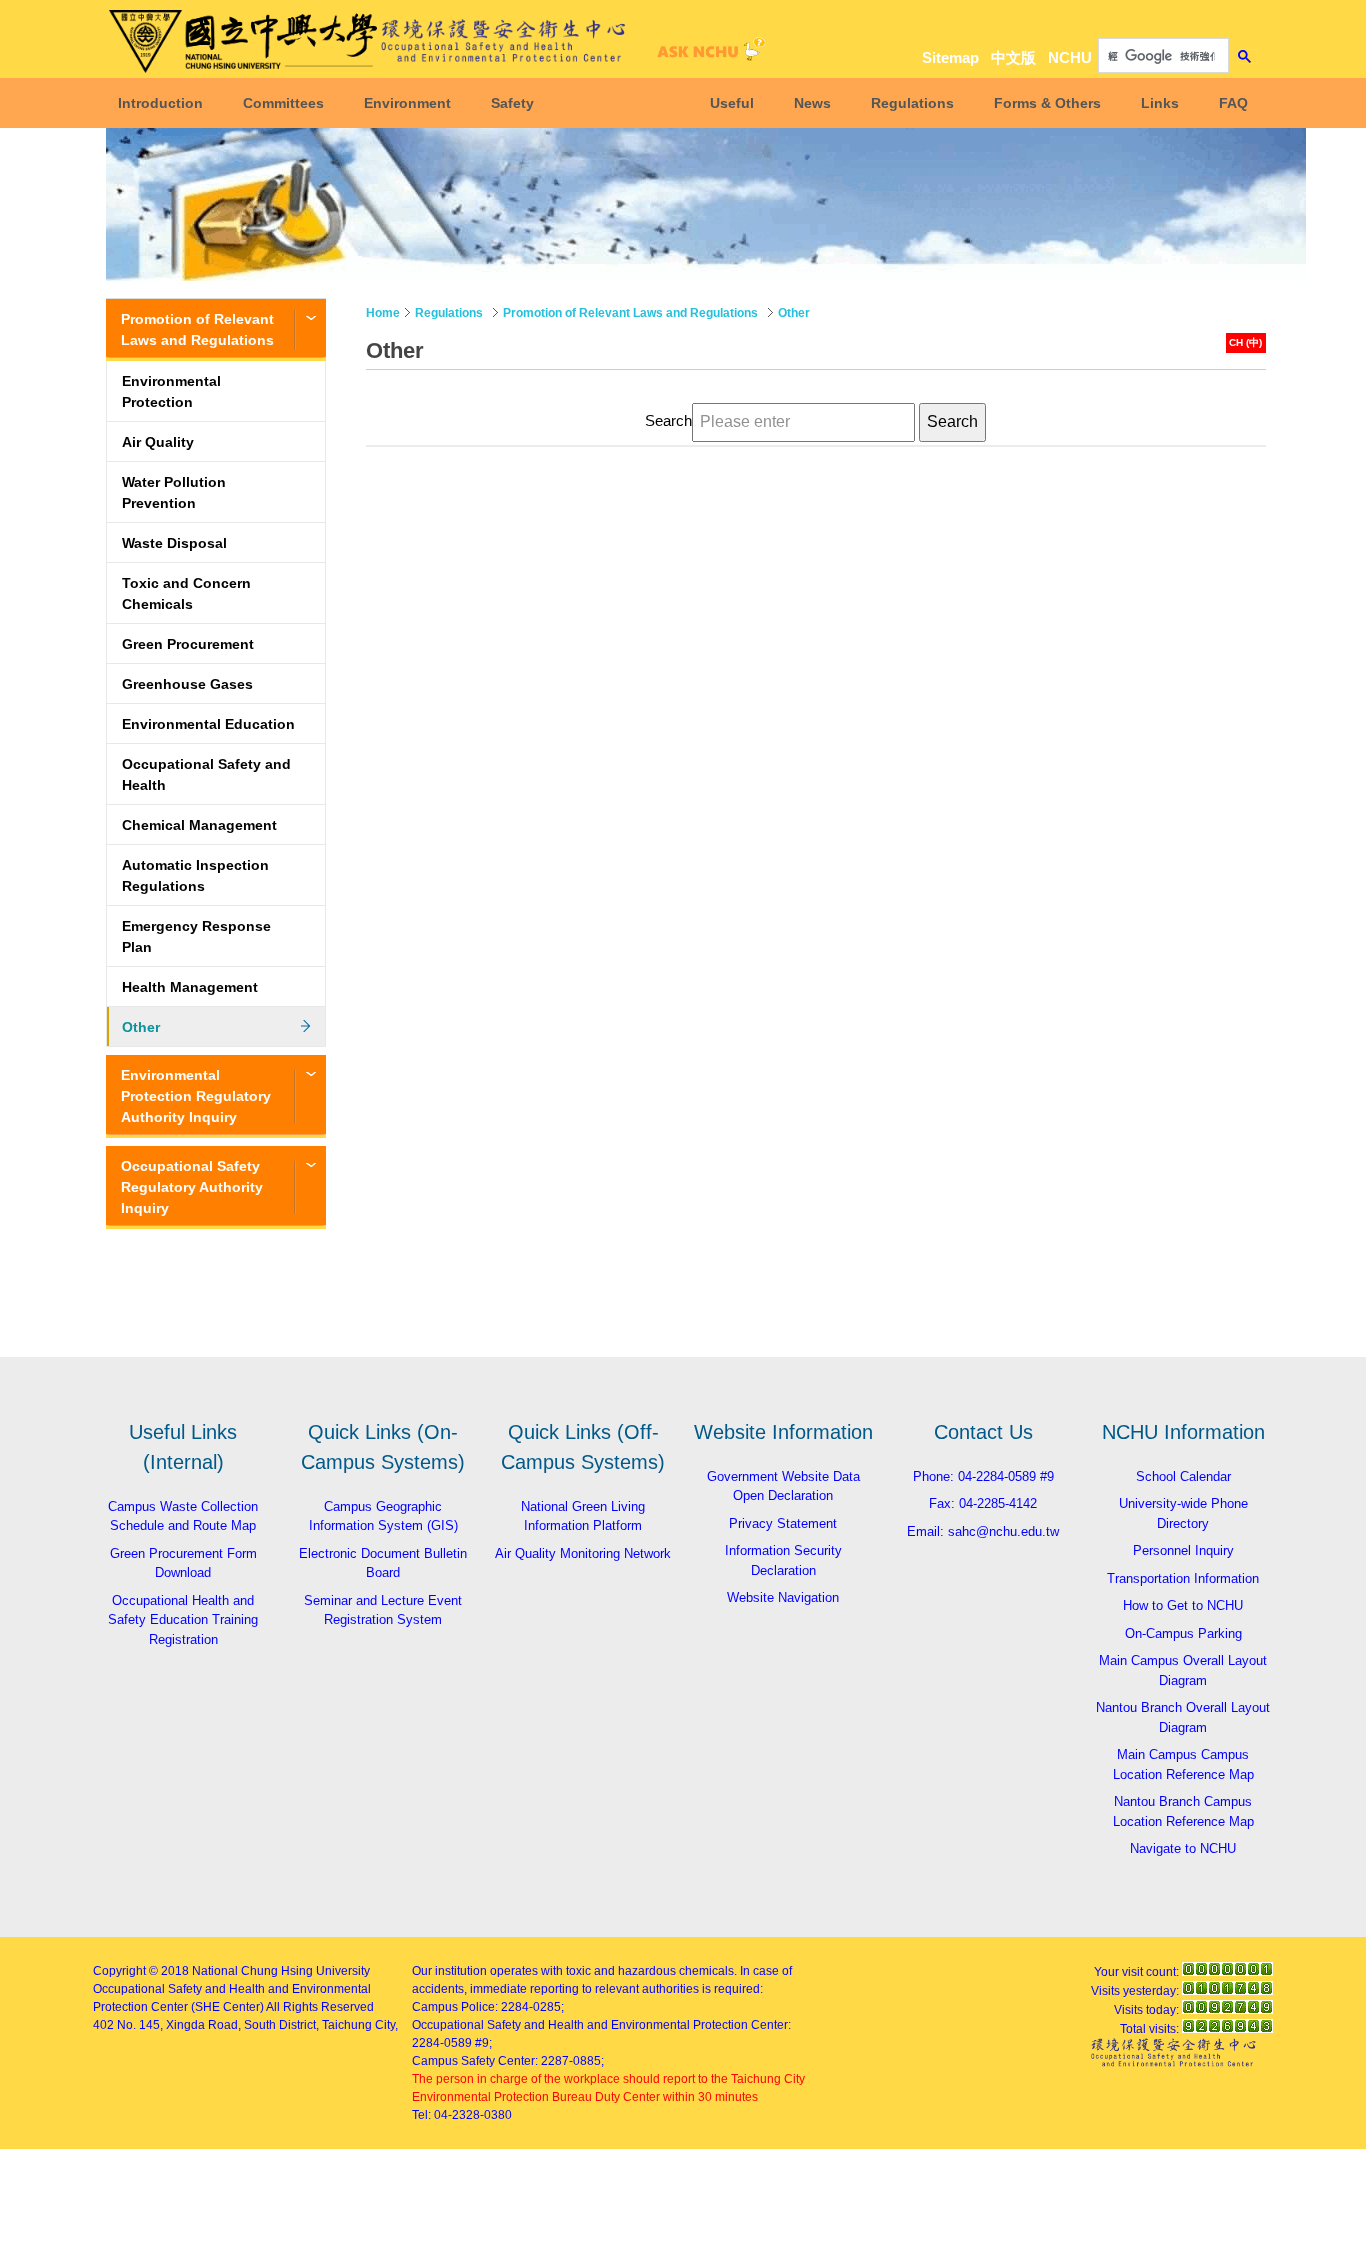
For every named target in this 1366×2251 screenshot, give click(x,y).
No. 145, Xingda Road (177, 2025)
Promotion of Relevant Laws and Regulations (197, 329)
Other (141, 1027)
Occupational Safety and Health (206, 774)
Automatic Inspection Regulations (195, 875)
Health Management (190, 987)
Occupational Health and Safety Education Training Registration (183, 1620)
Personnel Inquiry (1183, 1550)
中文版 (1013, 57)
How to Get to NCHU (1183, 1605)
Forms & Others (1047, 103)
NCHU (1070, 57)
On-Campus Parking (1183, 1633)
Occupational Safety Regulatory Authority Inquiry (192, 1187)
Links (1160, 103)
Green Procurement (188, 644)
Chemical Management (199, 825)
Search (668, 421)
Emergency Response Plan (196, 936)
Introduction (160, 103)
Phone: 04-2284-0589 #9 (983, 1476)
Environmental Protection (171, 391)
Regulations (912, 103)
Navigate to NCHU (1183, 1848)
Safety (512, 103)
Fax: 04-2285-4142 (983, 1503)
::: (1243, 21)
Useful (732, 103)
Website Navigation (783, 1597)
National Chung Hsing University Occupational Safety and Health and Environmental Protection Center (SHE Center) (232, 1989)
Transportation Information (1183, 1578)
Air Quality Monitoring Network (583, 1553)
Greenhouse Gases (187, 684)
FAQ (1233, 103)
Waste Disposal (174, 543)
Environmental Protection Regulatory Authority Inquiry (196, 1096)
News (812, 103)
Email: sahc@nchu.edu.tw (983, 1531)
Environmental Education (208, 724)
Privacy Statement (783, 1523)
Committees (283, 103)
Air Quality (158, 442)
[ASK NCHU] (708, 54)
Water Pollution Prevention (174, 492)
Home (383, 313)
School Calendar (1183, 1476)
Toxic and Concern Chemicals (186, 593)
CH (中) (1245, 342)
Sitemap (950, 57)
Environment (407, 103)
